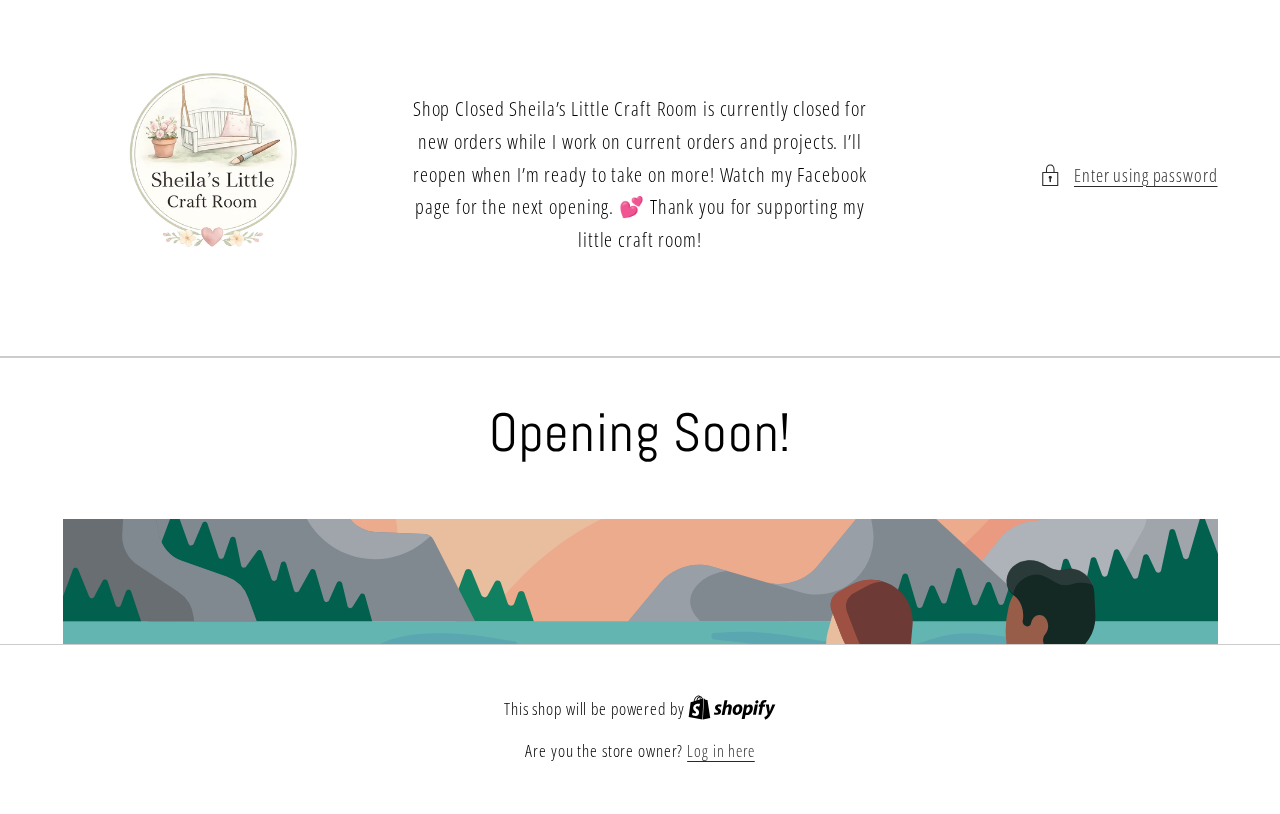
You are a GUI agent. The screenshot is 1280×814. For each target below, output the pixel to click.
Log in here (721, 751)
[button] (1128, 175)
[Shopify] (732, 709)
